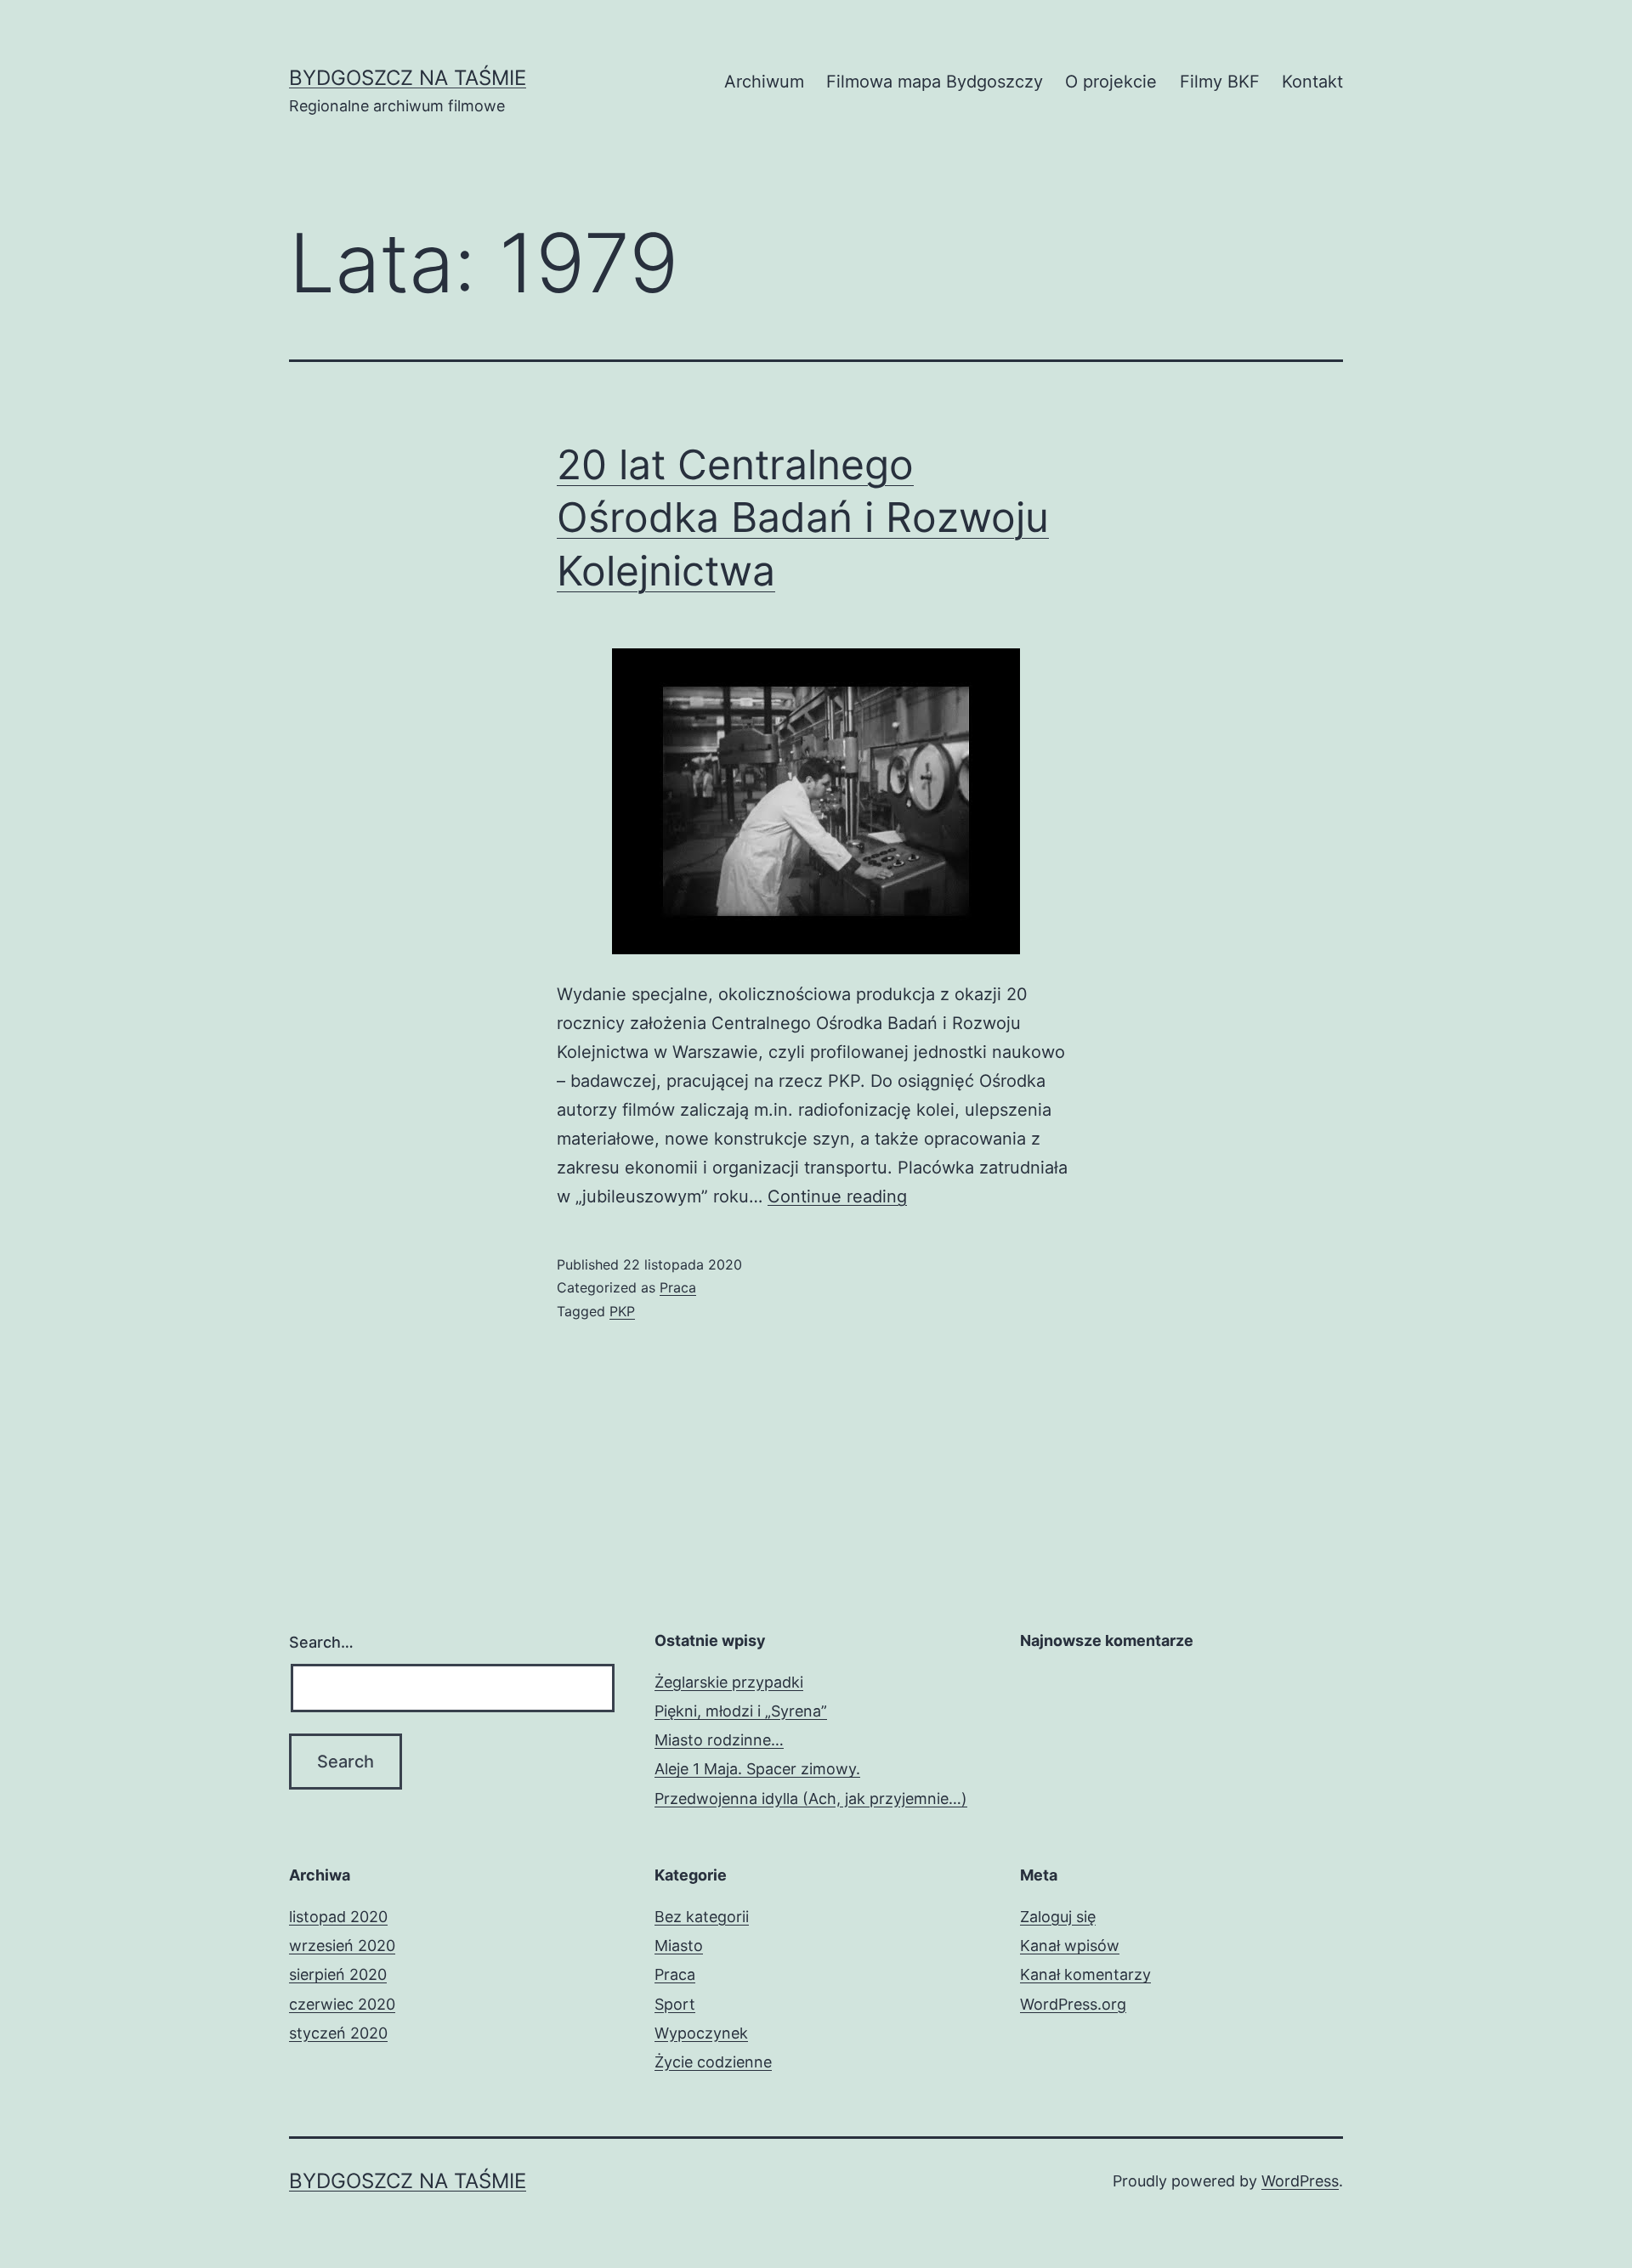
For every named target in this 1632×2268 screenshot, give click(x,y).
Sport (675, 2004)
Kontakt (1312, 82)
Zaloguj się (1058, 1917)
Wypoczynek (701, 2033)
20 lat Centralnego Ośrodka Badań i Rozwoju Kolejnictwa (803, 518)
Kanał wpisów (1070, 1946)
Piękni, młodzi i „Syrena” (741, 1711)
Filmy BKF (1220, 82)
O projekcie (1111, 82)
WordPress (1300, 2181)
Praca (678, 1287)
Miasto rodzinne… (719, 1740)
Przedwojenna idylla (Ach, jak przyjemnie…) (811, 1799)
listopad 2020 (338, 1917)
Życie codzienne (713, 2062)
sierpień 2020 (338, 1974)
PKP (622, 1311)
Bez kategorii (702, 1917)
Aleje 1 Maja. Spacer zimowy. (757, 1769)
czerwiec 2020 (342, 2004)
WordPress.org (1073, 2004)
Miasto (679, 1946)
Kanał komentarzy (1085, 1974)
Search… (321, 1642)
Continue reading (837, 1196)
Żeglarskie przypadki (729, 1682)
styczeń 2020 (338, 2033)
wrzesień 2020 (342, 1946)
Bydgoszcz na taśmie (408, 78)
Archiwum (764, 82)
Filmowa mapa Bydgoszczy (935, 82)
